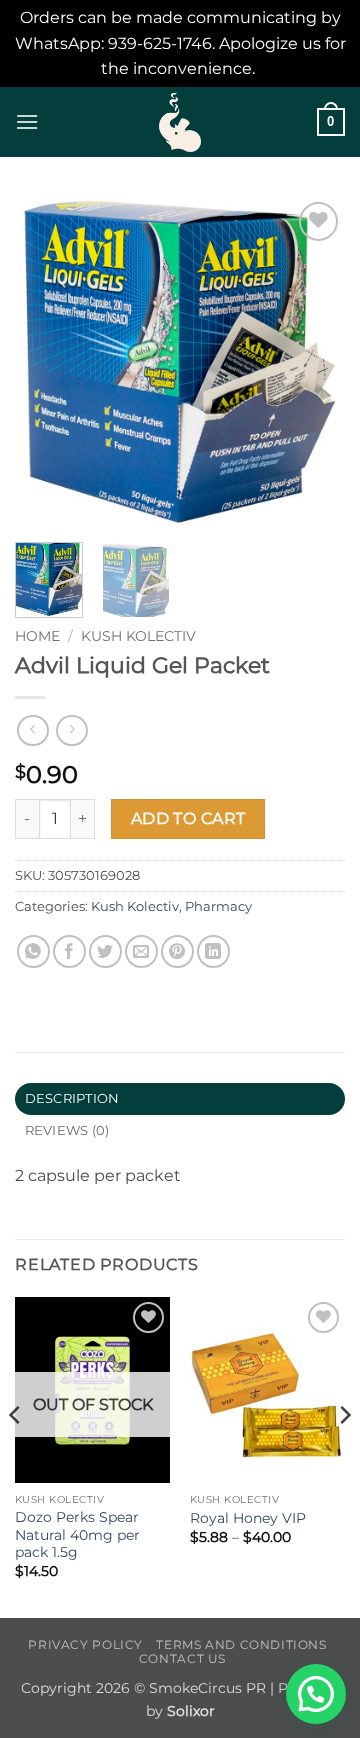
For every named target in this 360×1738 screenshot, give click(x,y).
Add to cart (188, 818)
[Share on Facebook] (69, 951)
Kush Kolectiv (138, 636)
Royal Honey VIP (248, 1518)
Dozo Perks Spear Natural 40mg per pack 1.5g (77, 1534)
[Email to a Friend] (141, 951)
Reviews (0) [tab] (67, 1130)
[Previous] (47, 362)
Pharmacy (218, 906)
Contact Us (182, 1658)
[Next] (313, 362)
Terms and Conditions (241, 1644)
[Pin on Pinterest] (177, 951)
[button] (27, 121)
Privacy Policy (85, 1644)
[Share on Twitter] (105, 951)
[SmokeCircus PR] (180, 122)
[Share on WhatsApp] (33, 951)
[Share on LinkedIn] (213, 951)
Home (37, 636)
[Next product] (32, 730)
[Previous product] (71, 730)
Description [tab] (72, 1098)
